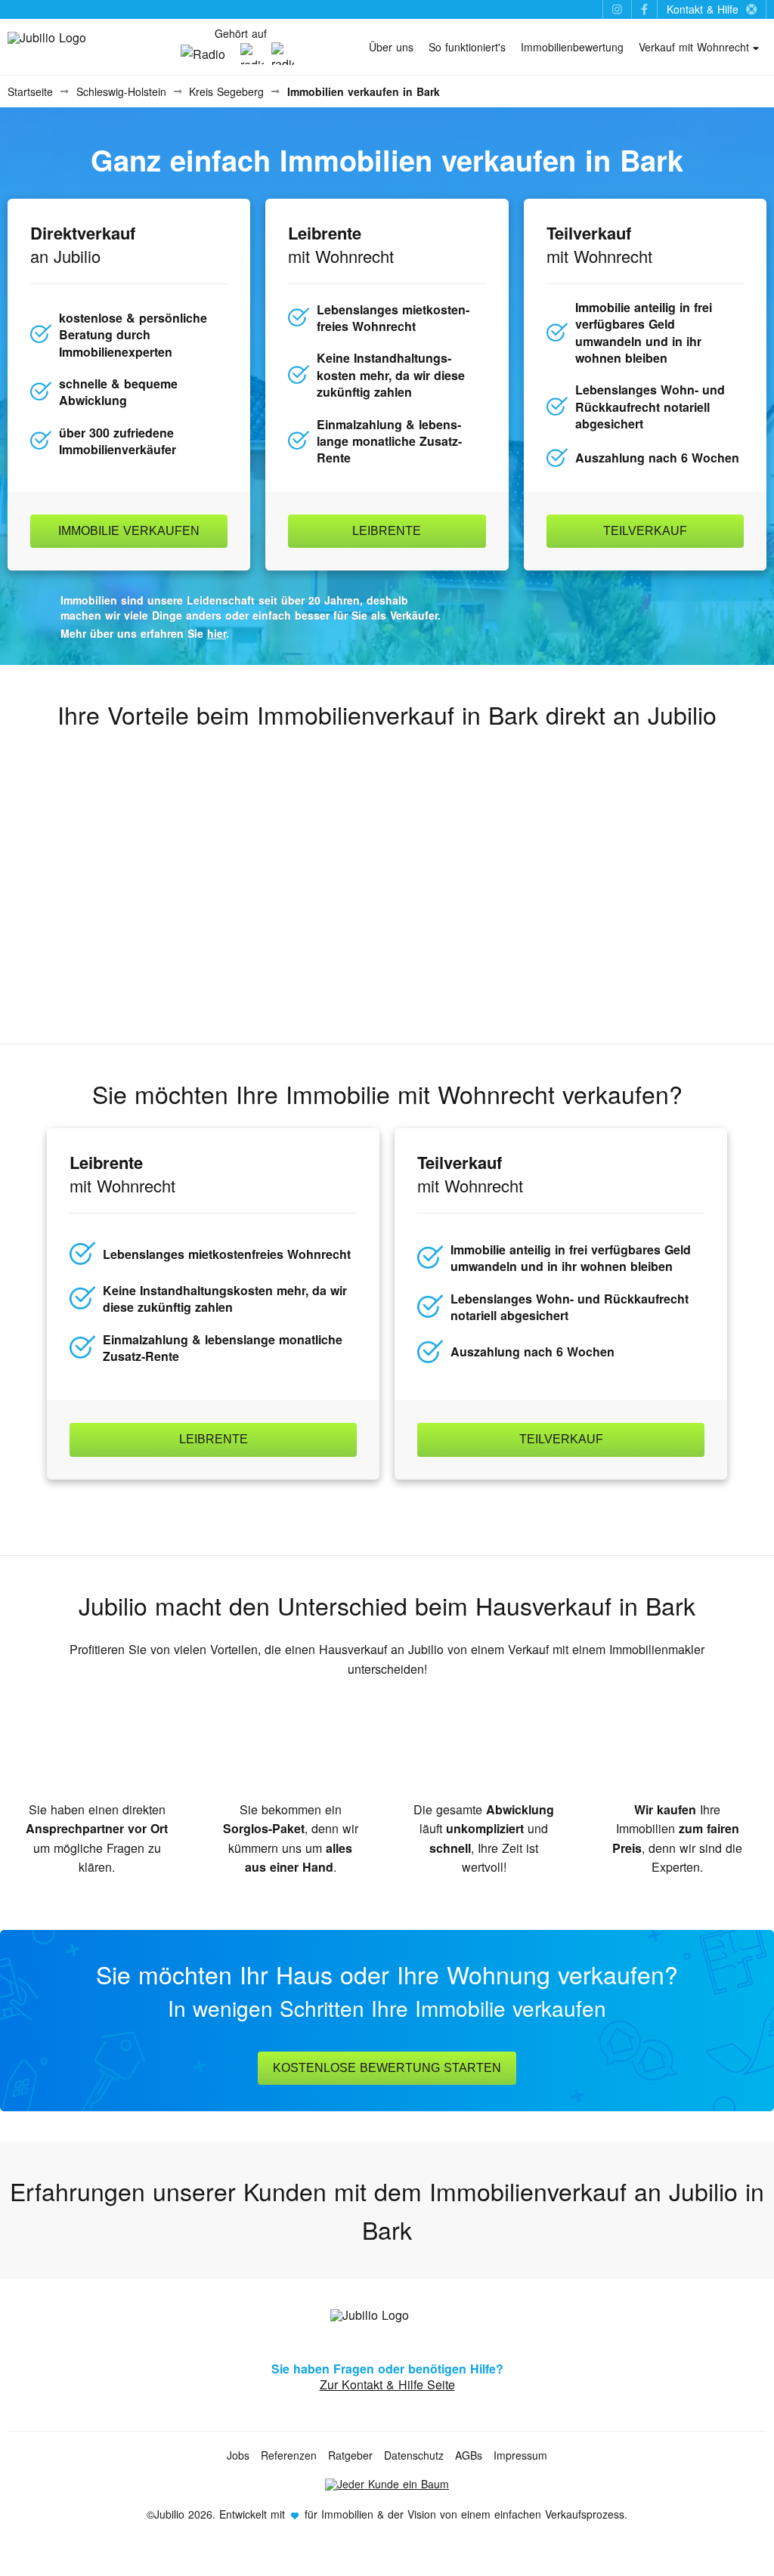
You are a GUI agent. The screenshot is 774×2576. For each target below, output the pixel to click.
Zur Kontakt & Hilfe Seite (387, 2384)
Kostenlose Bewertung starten (387, 2068)
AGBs (469, 2455)
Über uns (391, 47)
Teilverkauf (645, 531)
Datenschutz (414, 2455)
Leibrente (387, 531)
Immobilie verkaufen (129, 531)
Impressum (520, 2455)
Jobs (238, 2455)
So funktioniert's (467, 47)
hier (217, 633)
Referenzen (289, 2455)
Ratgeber (350, 2455)
